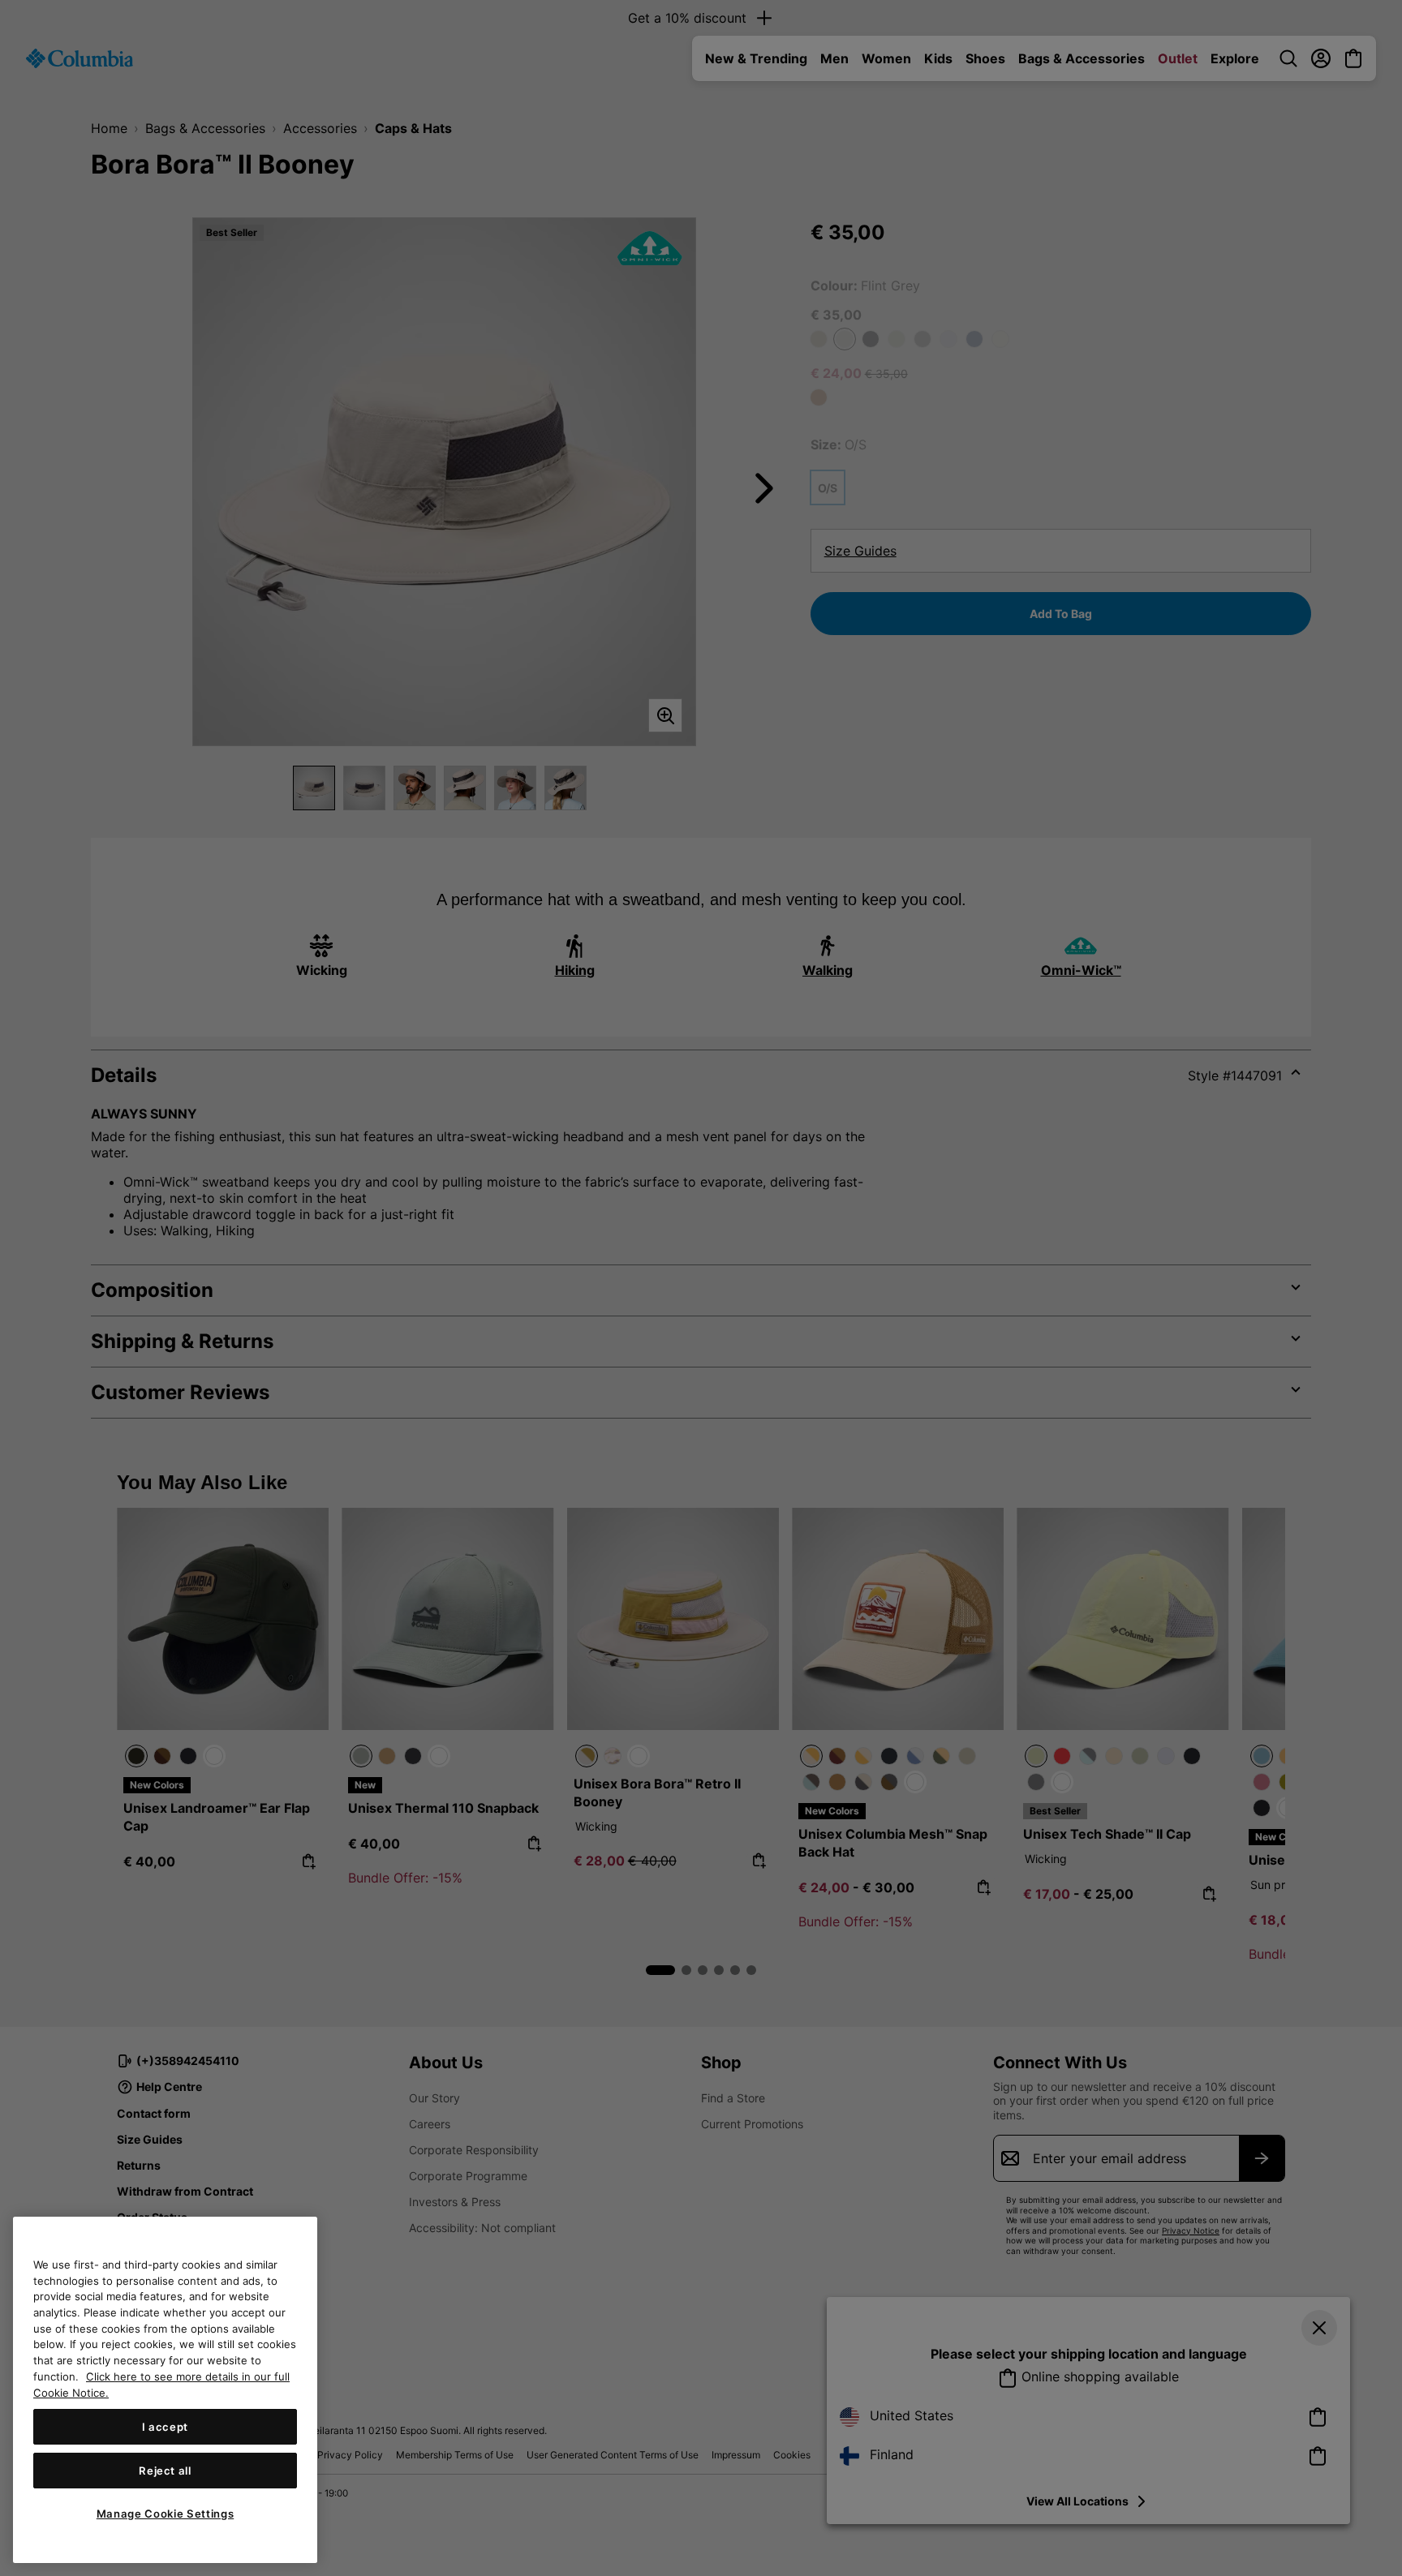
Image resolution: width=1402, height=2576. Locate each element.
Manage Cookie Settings (165, 2514)
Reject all (165, 2471)
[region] (165, 2390)
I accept (165, 2427)
